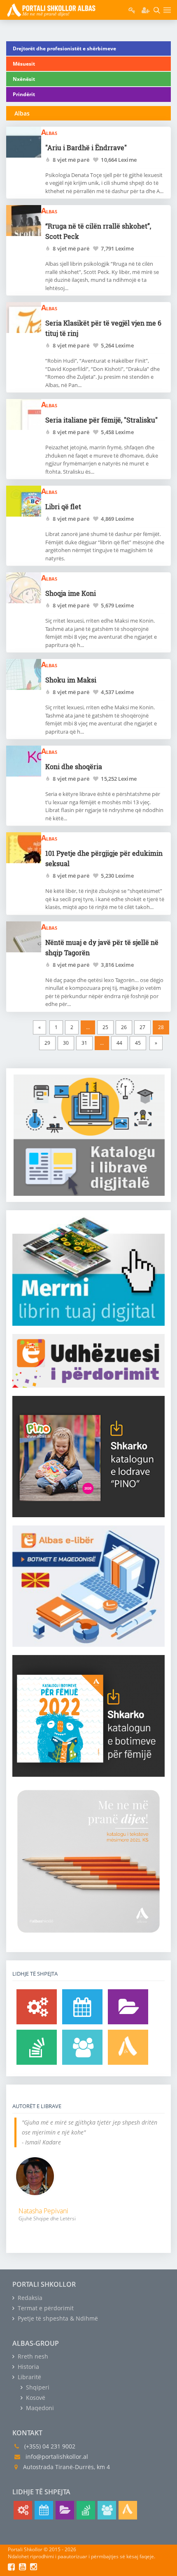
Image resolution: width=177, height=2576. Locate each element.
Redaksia (29, 2298)
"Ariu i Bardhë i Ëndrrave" (86, 148)
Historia (28, 2367)
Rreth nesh (32, 2356)
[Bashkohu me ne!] (82, 2047)
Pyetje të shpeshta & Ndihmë (57, 2318)
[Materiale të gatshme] (37, 2007)
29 (47, 1043)
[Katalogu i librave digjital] (128, 2007)
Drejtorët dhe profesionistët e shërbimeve (64, 48)
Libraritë (29, 2377)
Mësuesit (24, 64)
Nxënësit (24, 79)
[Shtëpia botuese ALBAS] (128, 2047)
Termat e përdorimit (45, 2308)
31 (84, 1043)
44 (119, 1043)
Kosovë (35, 2398)
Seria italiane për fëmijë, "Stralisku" (101, 420)
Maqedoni (39, 2408)
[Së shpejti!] (82, 2007)
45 (138, 1043)
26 (124, 1027)
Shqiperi (37, 2387)
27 (142, 1027)
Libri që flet (63, 506)
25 (105, 1027)
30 (66, 1043)
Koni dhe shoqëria (74, 766)
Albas (49, 132)
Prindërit (24, 94)
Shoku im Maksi (71, 680)
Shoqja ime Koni (71, 593)
